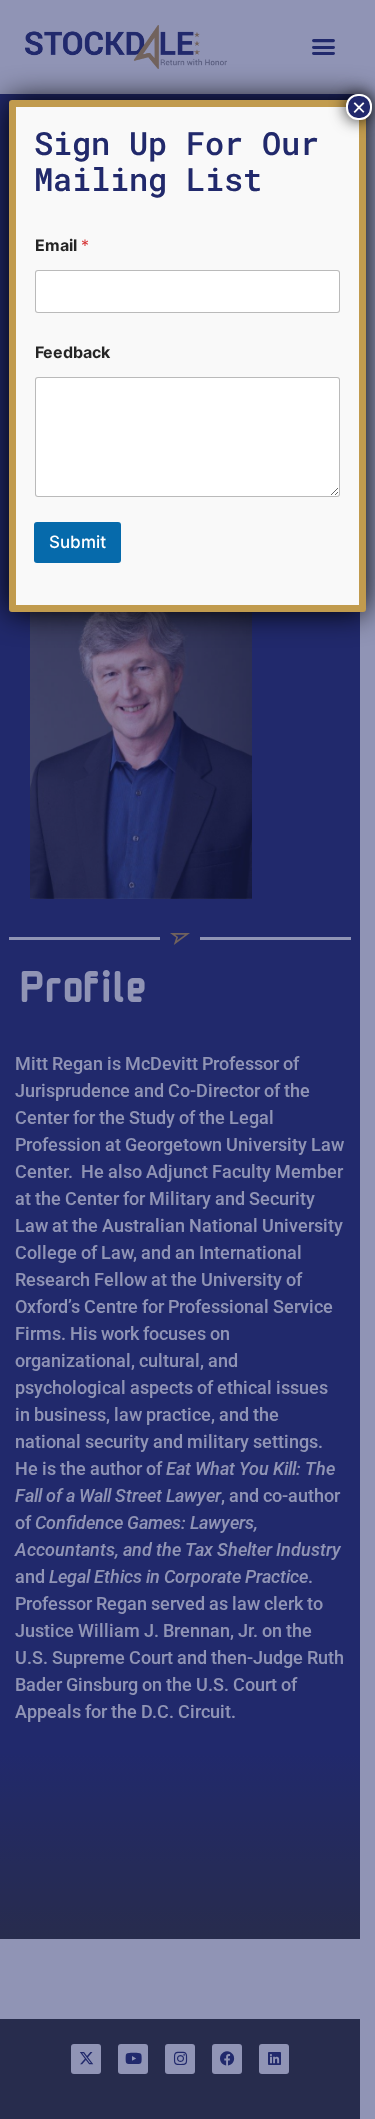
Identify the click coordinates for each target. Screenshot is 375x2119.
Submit (77, 542)
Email (62, 245)
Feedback (72, 352)
